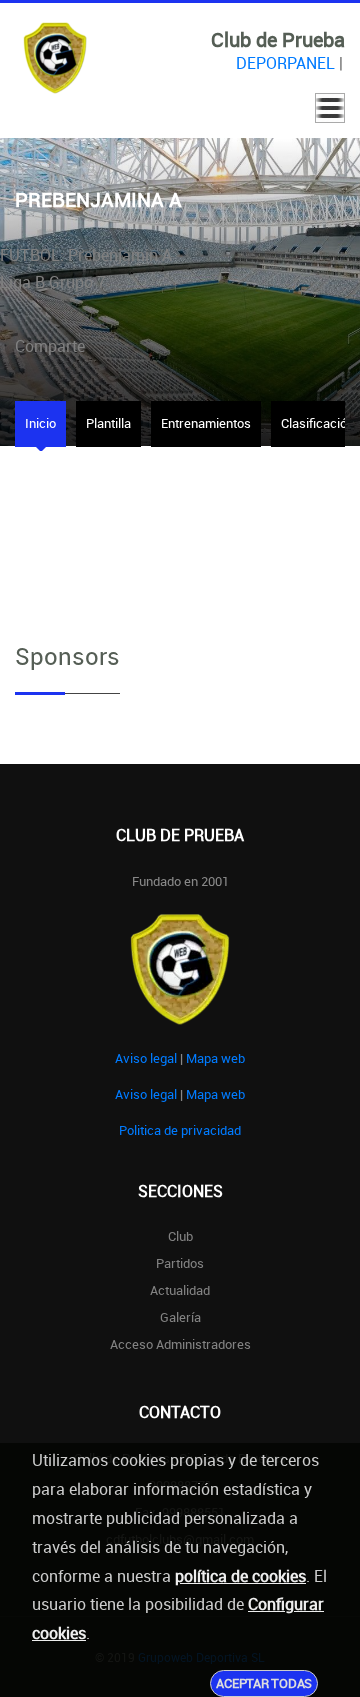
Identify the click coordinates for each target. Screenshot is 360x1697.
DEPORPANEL (285, 63)
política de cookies (240, 1576)
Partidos (180, 1263)
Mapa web (215, 1058)
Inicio (40, 423)
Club (180, 1236)
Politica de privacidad (180, 1130)
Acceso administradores (180, 1344)
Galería (180, 1317)
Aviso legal (146, 1058)
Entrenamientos (206, 423)
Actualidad (180, 1290)
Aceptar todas (264, 1683)
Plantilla (108, 423)
